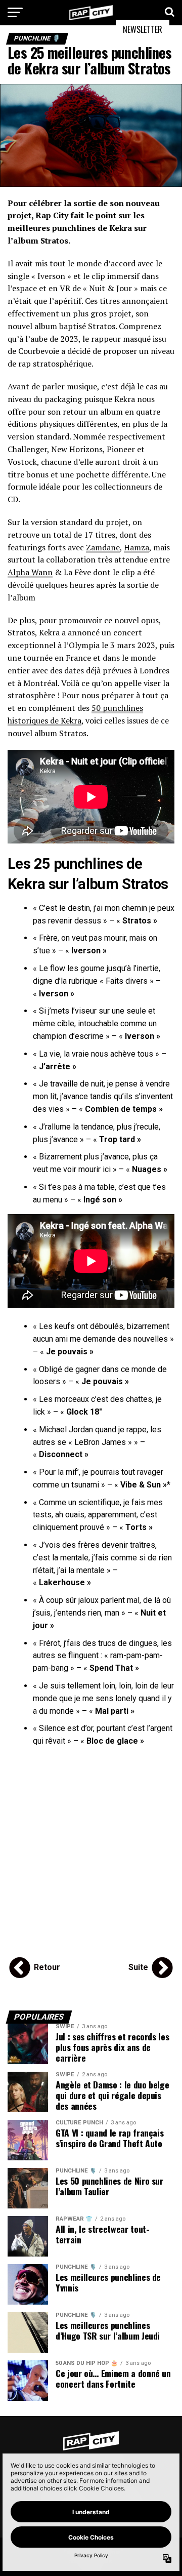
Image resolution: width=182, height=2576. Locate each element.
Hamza (136, 547)
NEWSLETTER (143, 29)
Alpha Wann (30, 572)
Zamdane (103, 547)
